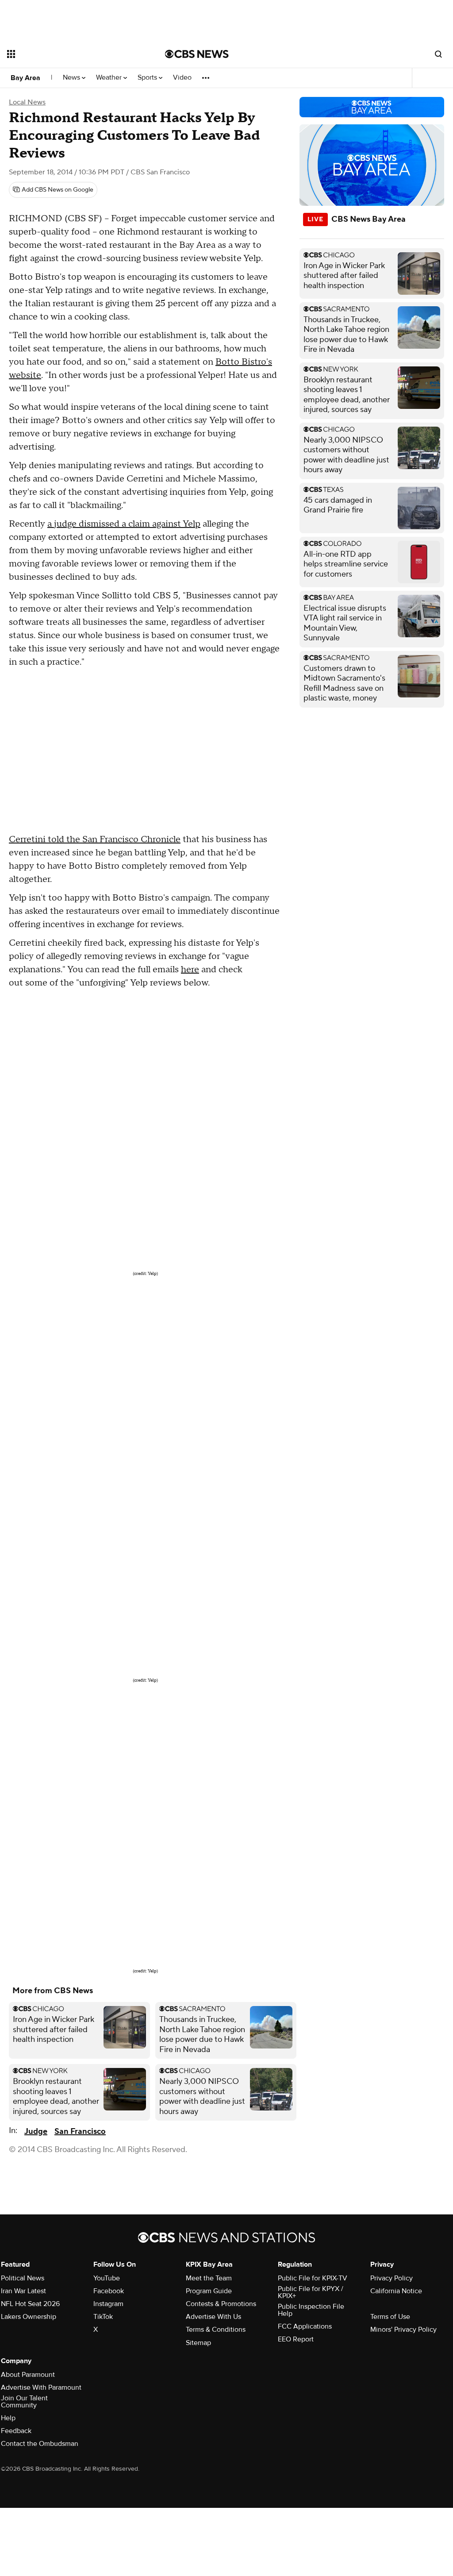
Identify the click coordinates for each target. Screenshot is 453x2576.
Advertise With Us (213, 2317)
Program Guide (209, 2291)
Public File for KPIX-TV (313, 2278)
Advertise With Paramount (41, 2387)
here (190, 970)
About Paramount (28, 2375)
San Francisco (80, 2131)
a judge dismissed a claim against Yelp (124, 524)
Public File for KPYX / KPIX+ (311, 2292)
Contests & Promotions (221, 2304)
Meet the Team (209, 2278)
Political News (23, 2278)
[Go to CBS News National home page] (197, 54)
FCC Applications (305, 2326)
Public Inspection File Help (311, 2310)
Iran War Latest (23, 2291)
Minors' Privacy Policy (403, 2330)
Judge (36, 2131)
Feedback (16, 2431)
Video (182, 78)
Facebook (109, 2291)
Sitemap (198, 2343)
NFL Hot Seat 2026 (30, 2304)
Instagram (108, 2304)
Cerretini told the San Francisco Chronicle (95, 839)
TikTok (103, 2317)
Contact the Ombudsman (40, 2444)
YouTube (107, 2278)
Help (8, 2418)
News (72, 78)
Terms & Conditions (216, 2330)
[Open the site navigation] (70, 54)
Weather (110, 78)
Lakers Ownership (29, 2317)
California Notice (396, 2291)
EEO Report (296, 2339)
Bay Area (25, 78)
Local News (27, 102)
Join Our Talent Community (24, 2402)
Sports (148, 78)
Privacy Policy (392, 2278)
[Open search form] (438, 54)
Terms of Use (390, 2317)
